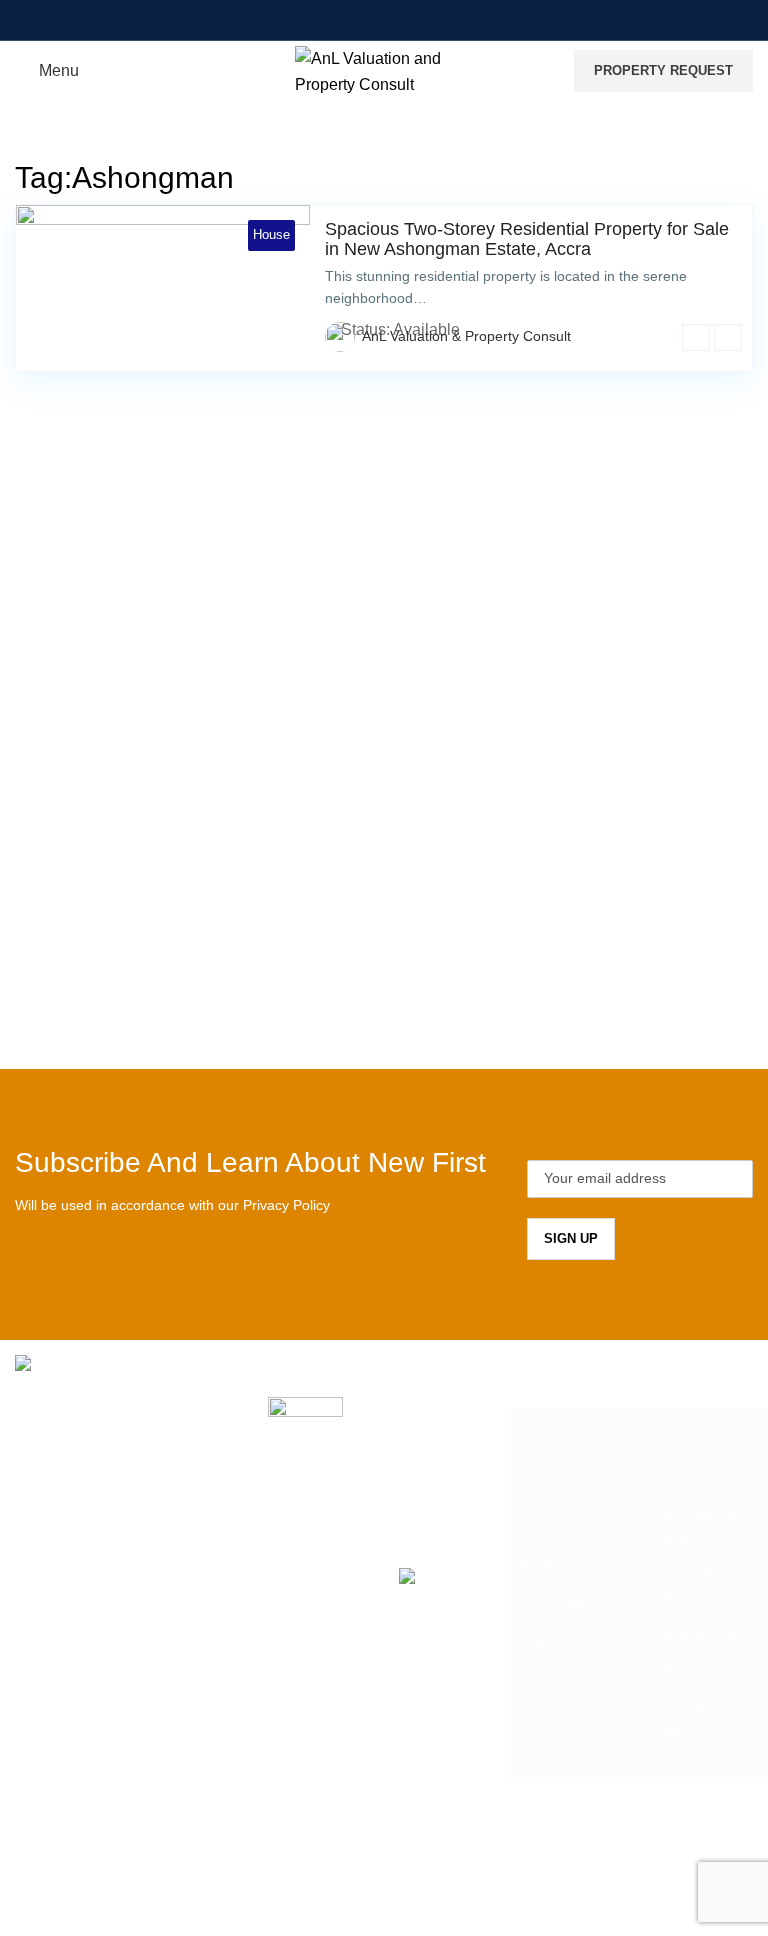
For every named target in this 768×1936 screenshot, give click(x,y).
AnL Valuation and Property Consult (344, 1851)
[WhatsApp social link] (447, 19)
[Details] (696, 337)
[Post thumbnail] (305, 1457)
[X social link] (345, 19)
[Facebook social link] (320, 19)
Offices (676, 1671)
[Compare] (728, 337)
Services (551, 1529)
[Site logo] (384, 69)
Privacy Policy (286, 1205)
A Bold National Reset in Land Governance (413, 1430)
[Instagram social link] (371, 19)
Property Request (663, 70)
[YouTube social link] (396, 19)
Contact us (558, 1641)
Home (541, 1454)
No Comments (403, 1506)
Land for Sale (699, 1634)
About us (551, 1492)
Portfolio (549, 1567)
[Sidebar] (25, 1910)
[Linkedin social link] (421, 19)
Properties (556, 1604)
